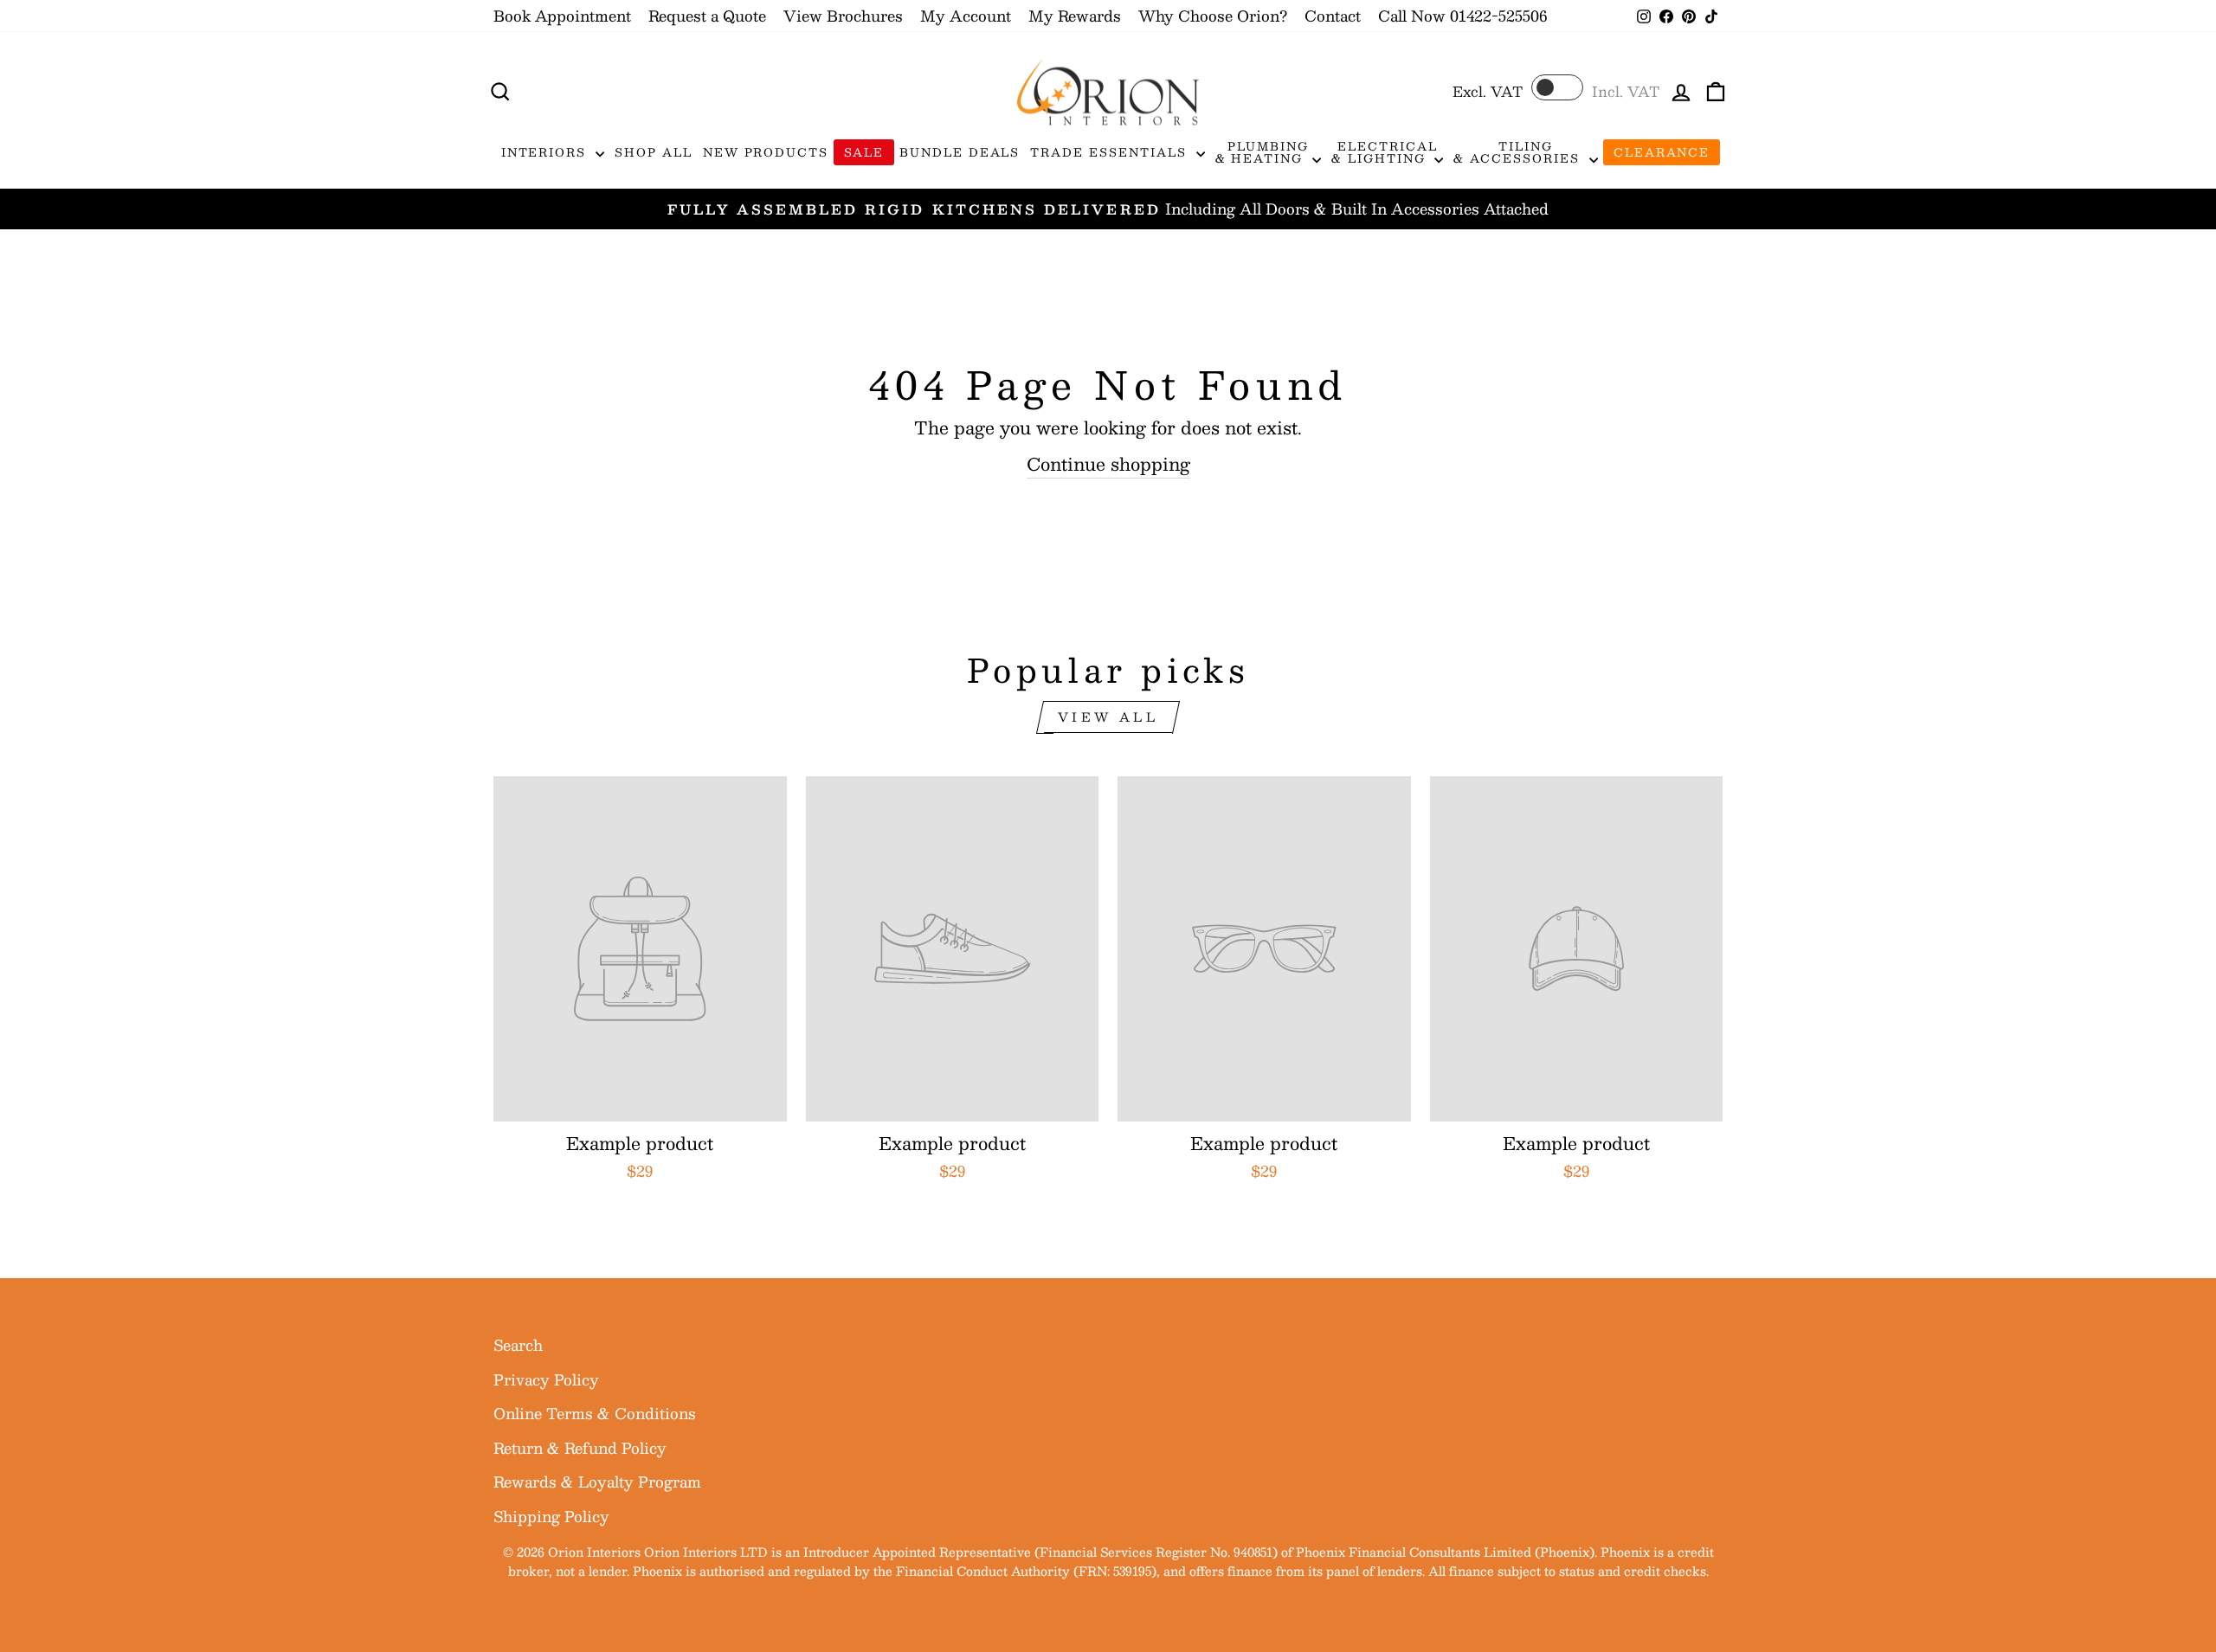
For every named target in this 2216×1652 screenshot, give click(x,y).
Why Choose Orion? (1213, 16)
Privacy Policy (546, 1379)
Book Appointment (562, 16)
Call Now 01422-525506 (1462, 16)
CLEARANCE (1662, 152)
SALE (864, 152)
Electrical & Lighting (1384, 152)
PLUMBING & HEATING (1262, 152)
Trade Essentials (1111, 152)
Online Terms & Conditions (595, 1413)
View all (1108, 717)
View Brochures (843, 16)
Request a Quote (707, 16)
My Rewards (1075, 16)
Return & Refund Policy (580, 1448)
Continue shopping (1108, 464)
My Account (966, 16)
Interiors (547, 152)
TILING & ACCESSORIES (1519, 152)
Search (518, 1345)
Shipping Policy (551, 1516)
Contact (1333, 16)
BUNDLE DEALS (960, 152)
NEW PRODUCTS (766, 152)
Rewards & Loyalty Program (597, 1482)
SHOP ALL (654, 152)
